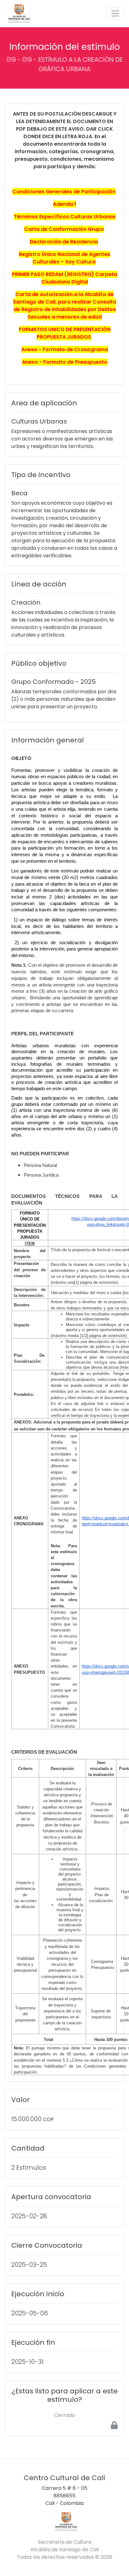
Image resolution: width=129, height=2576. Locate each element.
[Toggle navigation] (115, 13)
